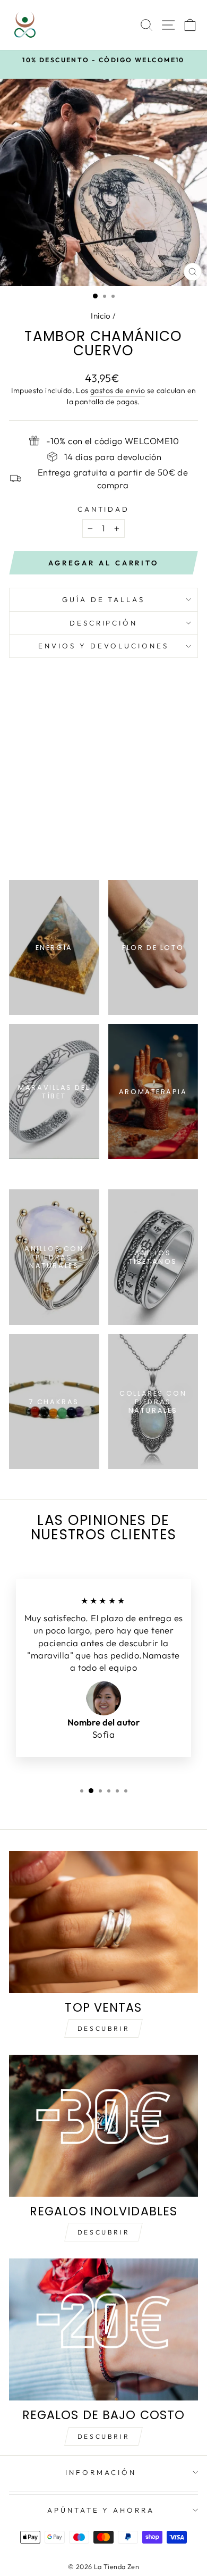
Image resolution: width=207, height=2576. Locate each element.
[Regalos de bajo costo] (103, 2329)
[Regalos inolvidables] (103, 2126)
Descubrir (103, 2028)
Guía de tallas (104, 599)
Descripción (104, 623)
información (101, 2472)
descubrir (103, 2232)
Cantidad (104, 509)
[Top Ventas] (103, 1922)
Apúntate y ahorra (101, 2510)
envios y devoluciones (103, 646)
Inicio (101, 316)
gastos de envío (118, 390)
